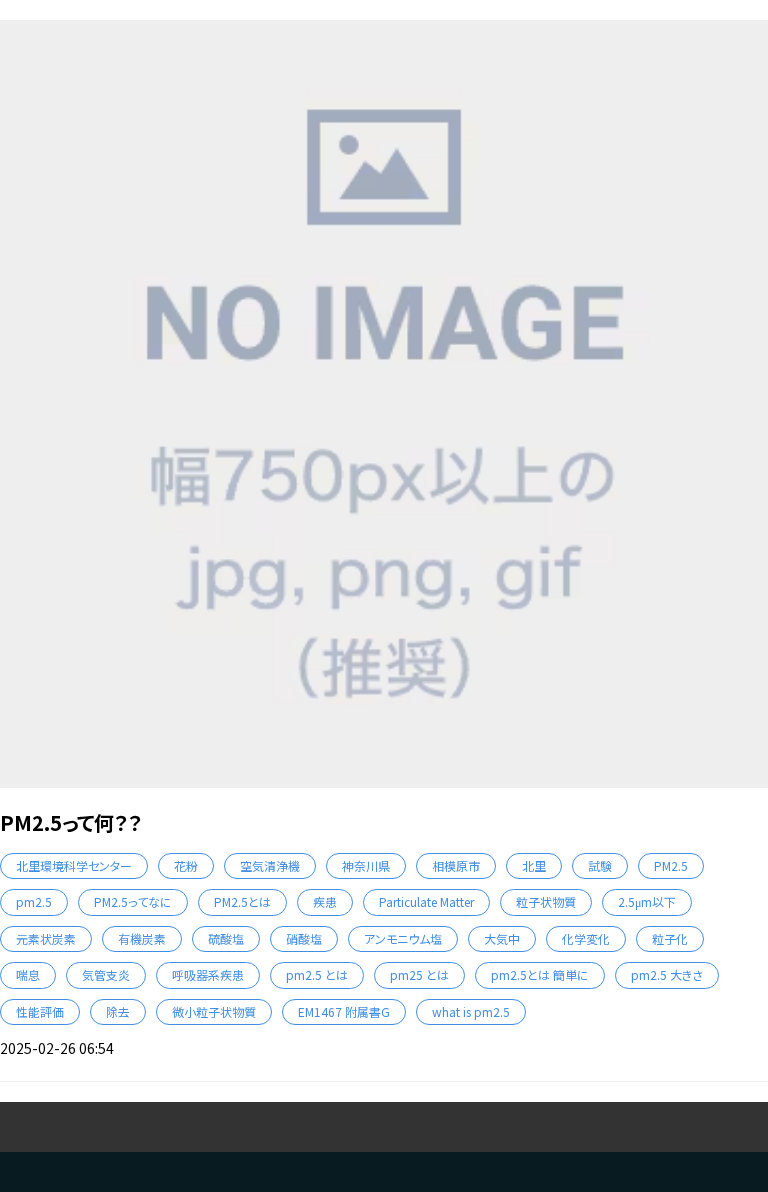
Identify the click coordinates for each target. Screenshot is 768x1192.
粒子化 (670, 938)
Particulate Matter (426, 901)
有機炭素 (142, 938)
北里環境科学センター (74, 865)
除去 (118, 1011)
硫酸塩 (226, 938)
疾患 (325, 901)
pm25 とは (419, 974)
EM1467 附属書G (344, 1011)
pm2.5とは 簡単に (540, 974)
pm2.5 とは (317, 974)
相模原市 (456, 865)
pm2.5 (34, 901)
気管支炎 (106, 974)
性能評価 (40, 1011)
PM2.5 (671, 865)
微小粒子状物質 (214, 1011)
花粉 (186, 865)
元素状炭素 (46, 938)
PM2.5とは (242, 901)
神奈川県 (366, 865)
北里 (534, 865)
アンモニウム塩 (403, 938)
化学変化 (586, 938)
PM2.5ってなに (133, 901)
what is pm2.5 (471, 1011)
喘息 (28, 974)
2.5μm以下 (647, 901)
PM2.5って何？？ (71, 822)
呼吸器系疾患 (208, 974)
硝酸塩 (304, 938)
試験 (600, 865)
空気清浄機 (270, 865)
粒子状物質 (546, 901)
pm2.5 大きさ (667, 974)
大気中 (502, 938)
